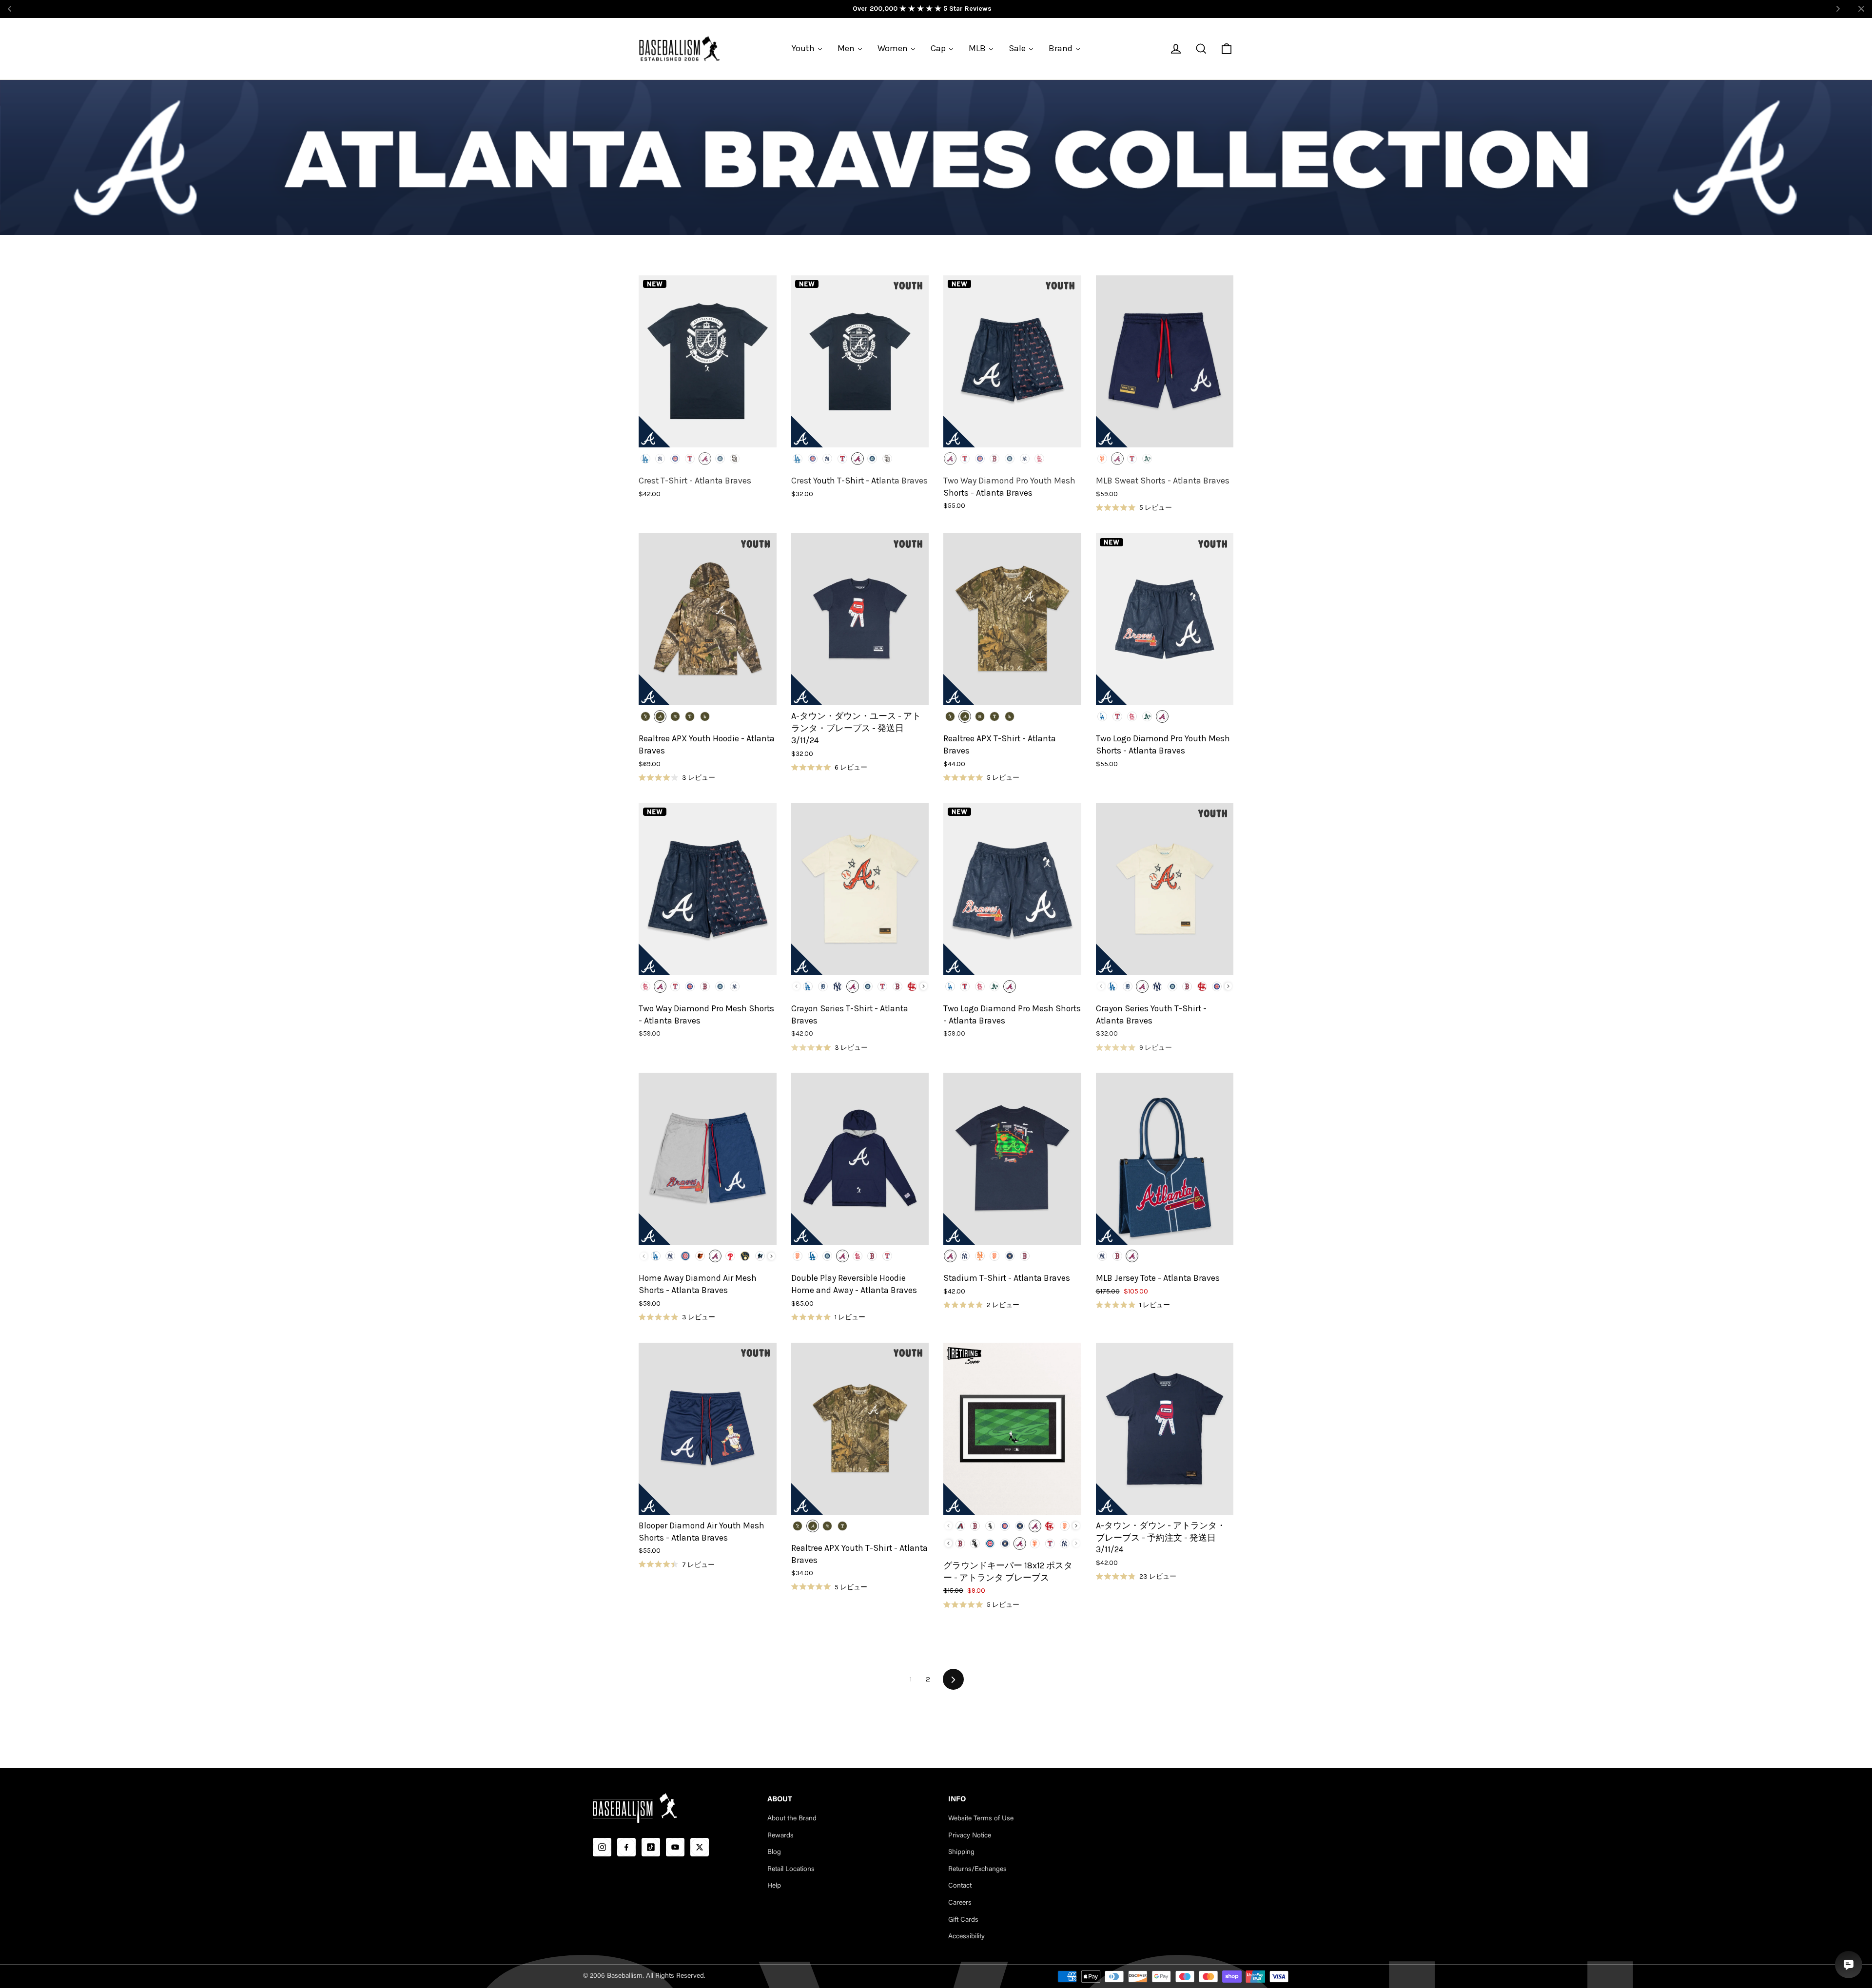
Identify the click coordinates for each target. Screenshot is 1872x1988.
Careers (960, 1903)
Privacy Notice (970, 1836)
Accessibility (966, 1937)
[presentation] (924, 986)
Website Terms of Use (981, 1819)
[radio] (645, 459)
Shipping (961, 1853)
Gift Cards (963, 1920)
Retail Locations (791, 1870)
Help (774, 1886)
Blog (774, 1853)
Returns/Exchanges (977, 1870)
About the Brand (792, 1819)
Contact (960, 1886)
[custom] (602, 1847)
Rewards (780, 1836)
